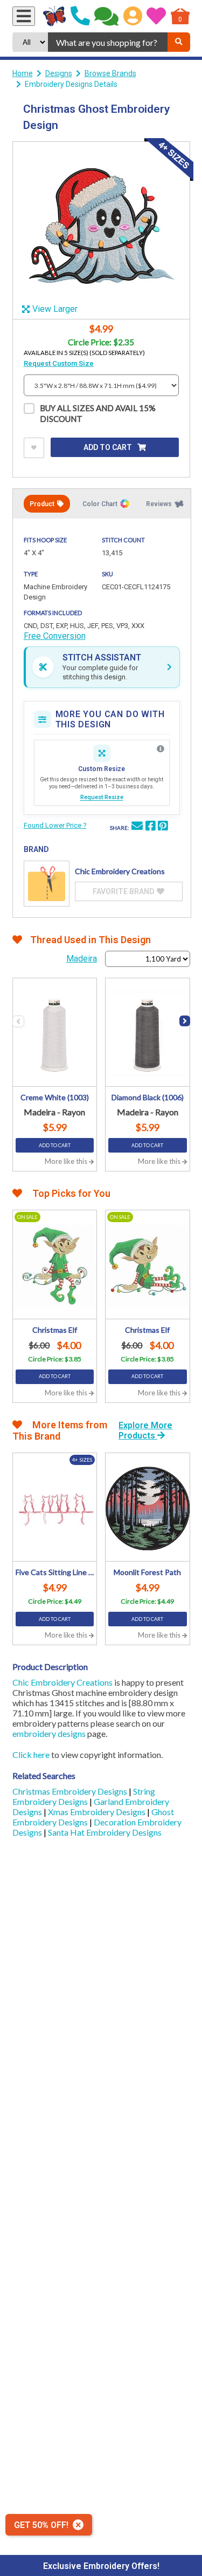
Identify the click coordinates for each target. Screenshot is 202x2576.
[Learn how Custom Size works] (161, 749)
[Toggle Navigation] (24, 16)
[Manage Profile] (133, 16)
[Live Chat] (106, 16)
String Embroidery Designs (84, 1796)
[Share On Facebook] (150, 827)
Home (23, 73)
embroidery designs (49, 1733)
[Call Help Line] (80, 16)
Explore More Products (145, 1430)
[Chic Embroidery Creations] (47, 884)
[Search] (179, 42)
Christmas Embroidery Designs (71, 1791)
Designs (59, 73)
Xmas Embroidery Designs (97, 1812)
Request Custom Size (59, 363)
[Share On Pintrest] (163, 827)
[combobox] (107, 42)
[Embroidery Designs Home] (55, 16)
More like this (67, 1161)
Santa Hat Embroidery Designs (105, 1832)
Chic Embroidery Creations (62, 1682)
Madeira (82, 959)
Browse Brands (110, 73)
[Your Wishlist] (156, 16)
